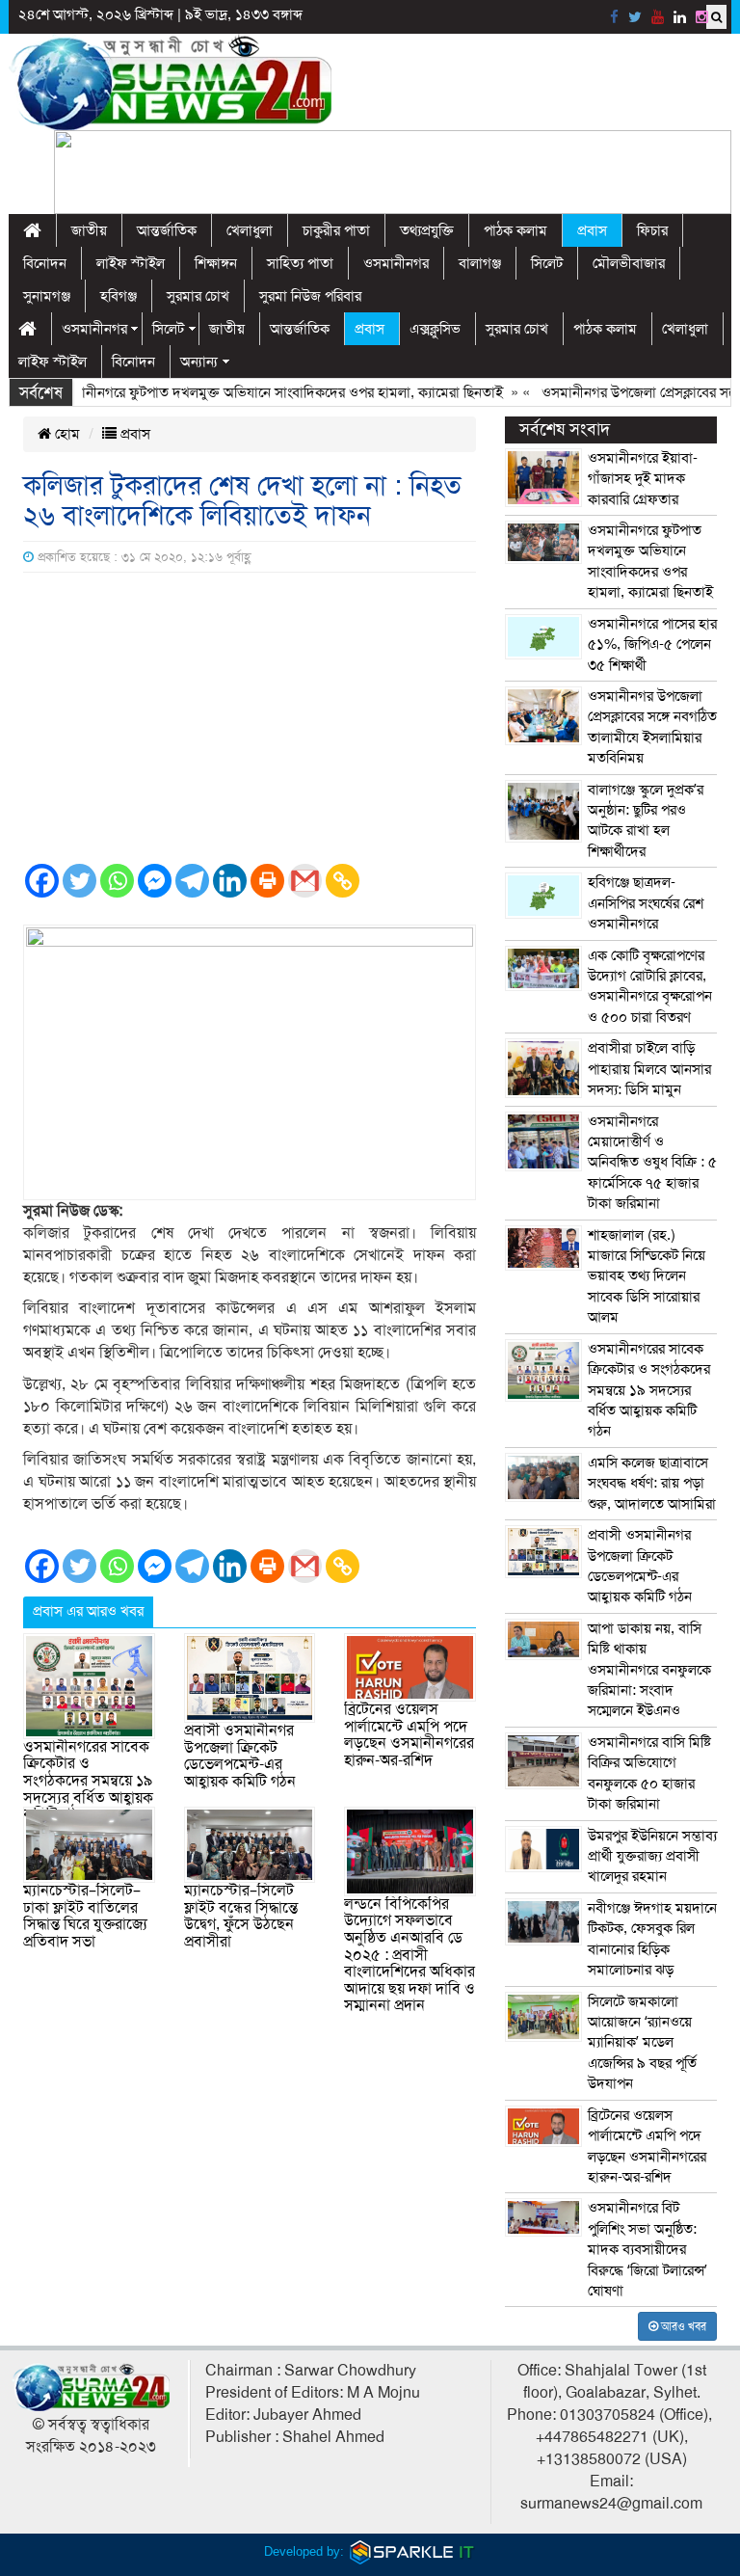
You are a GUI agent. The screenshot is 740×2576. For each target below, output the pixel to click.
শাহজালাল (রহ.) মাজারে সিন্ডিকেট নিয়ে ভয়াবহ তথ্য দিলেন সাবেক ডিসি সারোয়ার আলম (647, 1276)
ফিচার (652, 230)
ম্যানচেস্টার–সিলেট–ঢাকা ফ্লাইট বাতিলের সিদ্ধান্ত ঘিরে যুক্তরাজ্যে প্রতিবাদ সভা (85, 1916)
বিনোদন (45, 263)
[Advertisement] (250, 717)
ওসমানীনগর (396, 263)
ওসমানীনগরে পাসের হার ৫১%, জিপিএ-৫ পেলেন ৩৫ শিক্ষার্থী (652, 644)
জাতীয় (89, 230)
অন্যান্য (199, 362)
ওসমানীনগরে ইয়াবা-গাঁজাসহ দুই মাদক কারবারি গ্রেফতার (643, 479)
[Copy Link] (343, 881)
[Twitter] (79, 881)
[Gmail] (305, 881)
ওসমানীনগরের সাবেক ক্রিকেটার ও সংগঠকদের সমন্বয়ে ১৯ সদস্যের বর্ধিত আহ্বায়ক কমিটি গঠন (88, 1781)
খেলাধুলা (250, 230)
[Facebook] (42, 881)
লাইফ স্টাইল (131, 263)
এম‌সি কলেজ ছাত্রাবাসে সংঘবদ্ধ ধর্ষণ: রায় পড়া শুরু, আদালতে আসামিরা (652, 1483)
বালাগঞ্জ (480, 263)
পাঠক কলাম (515, 230)
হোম (66, 434)
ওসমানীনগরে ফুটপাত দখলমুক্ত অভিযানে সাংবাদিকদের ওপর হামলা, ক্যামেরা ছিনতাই (250, 392)
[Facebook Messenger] (155, 881)
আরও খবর (682, 2326)
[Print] (267, 881)
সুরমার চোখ (198, 296)
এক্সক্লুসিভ (435, 329)
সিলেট (547, 263)
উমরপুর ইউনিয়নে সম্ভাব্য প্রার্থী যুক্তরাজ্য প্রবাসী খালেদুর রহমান (652, 1856)
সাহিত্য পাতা (300, 263)
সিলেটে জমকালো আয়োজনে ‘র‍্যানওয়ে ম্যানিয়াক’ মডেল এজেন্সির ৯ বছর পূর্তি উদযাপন (642, 2043)
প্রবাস (592, 230)
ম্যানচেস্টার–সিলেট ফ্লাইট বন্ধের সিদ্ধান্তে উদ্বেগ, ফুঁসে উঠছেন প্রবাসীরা (241, 1916)
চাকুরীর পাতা (336, 230)
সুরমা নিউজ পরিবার (310, 296)
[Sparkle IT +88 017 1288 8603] (412, 2551)
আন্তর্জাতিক (167, 230)
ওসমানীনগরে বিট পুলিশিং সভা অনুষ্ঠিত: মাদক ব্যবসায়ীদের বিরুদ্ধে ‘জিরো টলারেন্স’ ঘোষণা (647, 2249)
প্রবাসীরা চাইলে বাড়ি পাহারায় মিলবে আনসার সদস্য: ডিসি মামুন (649, 1069)
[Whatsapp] (117, 881)
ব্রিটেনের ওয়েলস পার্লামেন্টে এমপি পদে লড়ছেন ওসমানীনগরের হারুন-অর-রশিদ (409, 1735)
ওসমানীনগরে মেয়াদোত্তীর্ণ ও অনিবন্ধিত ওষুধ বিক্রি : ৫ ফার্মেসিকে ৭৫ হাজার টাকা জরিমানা (652, 1163)
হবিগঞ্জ (119, 296)
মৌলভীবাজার (629, 263)
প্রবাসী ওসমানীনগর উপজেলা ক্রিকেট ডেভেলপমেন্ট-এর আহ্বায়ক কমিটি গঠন (240, 1756)
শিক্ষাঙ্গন (216, 263)
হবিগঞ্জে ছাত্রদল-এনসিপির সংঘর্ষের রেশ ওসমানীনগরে (646, 903)
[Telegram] (192, 881)
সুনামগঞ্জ (47, 296)
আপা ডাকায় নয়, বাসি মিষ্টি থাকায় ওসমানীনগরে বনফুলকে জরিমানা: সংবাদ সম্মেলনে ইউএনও (649, 1670)
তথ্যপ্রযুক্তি (427, 230)
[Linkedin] (230, 881)
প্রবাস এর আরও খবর (88, 1611)
